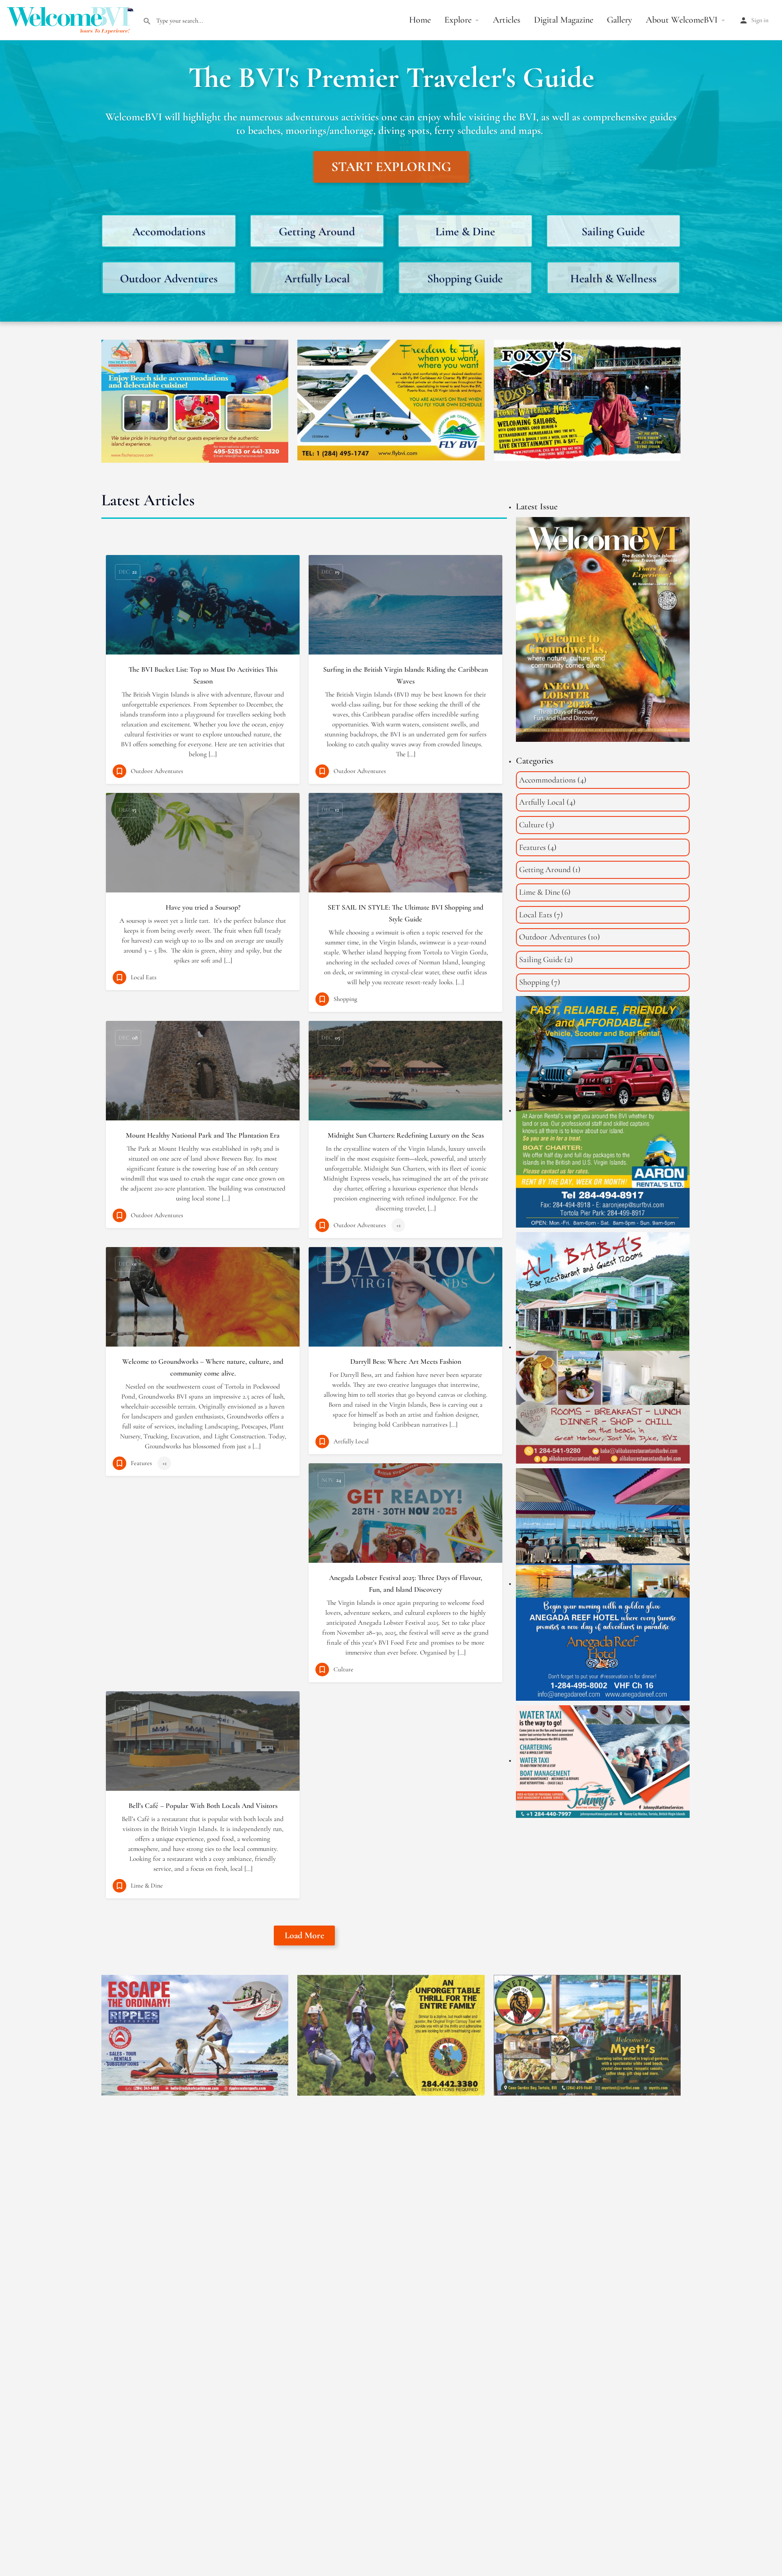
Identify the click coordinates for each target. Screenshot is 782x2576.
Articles (507, 20)
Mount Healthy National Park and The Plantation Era (203, 1135)
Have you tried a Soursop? (203, 907)
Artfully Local (542, 802)
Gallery (620, 20)
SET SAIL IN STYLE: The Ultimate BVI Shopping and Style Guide (405, 913)
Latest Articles (148, 500)
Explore (458, 20)
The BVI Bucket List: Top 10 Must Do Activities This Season (203, 675)
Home (420, 20)
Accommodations (547, 780)
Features (532, 847)
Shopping (534, 982)
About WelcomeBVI (682, 20)
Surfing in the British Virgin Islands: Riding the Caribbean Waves (405, 675)
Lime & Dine (539, 892)
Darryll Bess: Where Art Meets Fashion (406, 1362)
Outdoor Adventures (553, 937)
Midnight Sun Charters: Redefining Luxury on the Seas (406, 1135)
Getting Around (545, 869)
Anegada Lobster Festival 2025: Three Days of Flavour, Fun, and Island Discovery (406, 1584)
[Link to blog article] (203, 605)
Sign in (760, 20)
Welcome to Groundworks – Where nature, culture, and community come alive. (203, 1367)
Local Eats (536, 915)
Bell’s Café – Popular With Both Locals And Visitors (203, 1806)
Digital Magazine (564, 20)
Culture (532, 825)
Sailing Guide (541, 959)
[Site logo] (71, 19)
